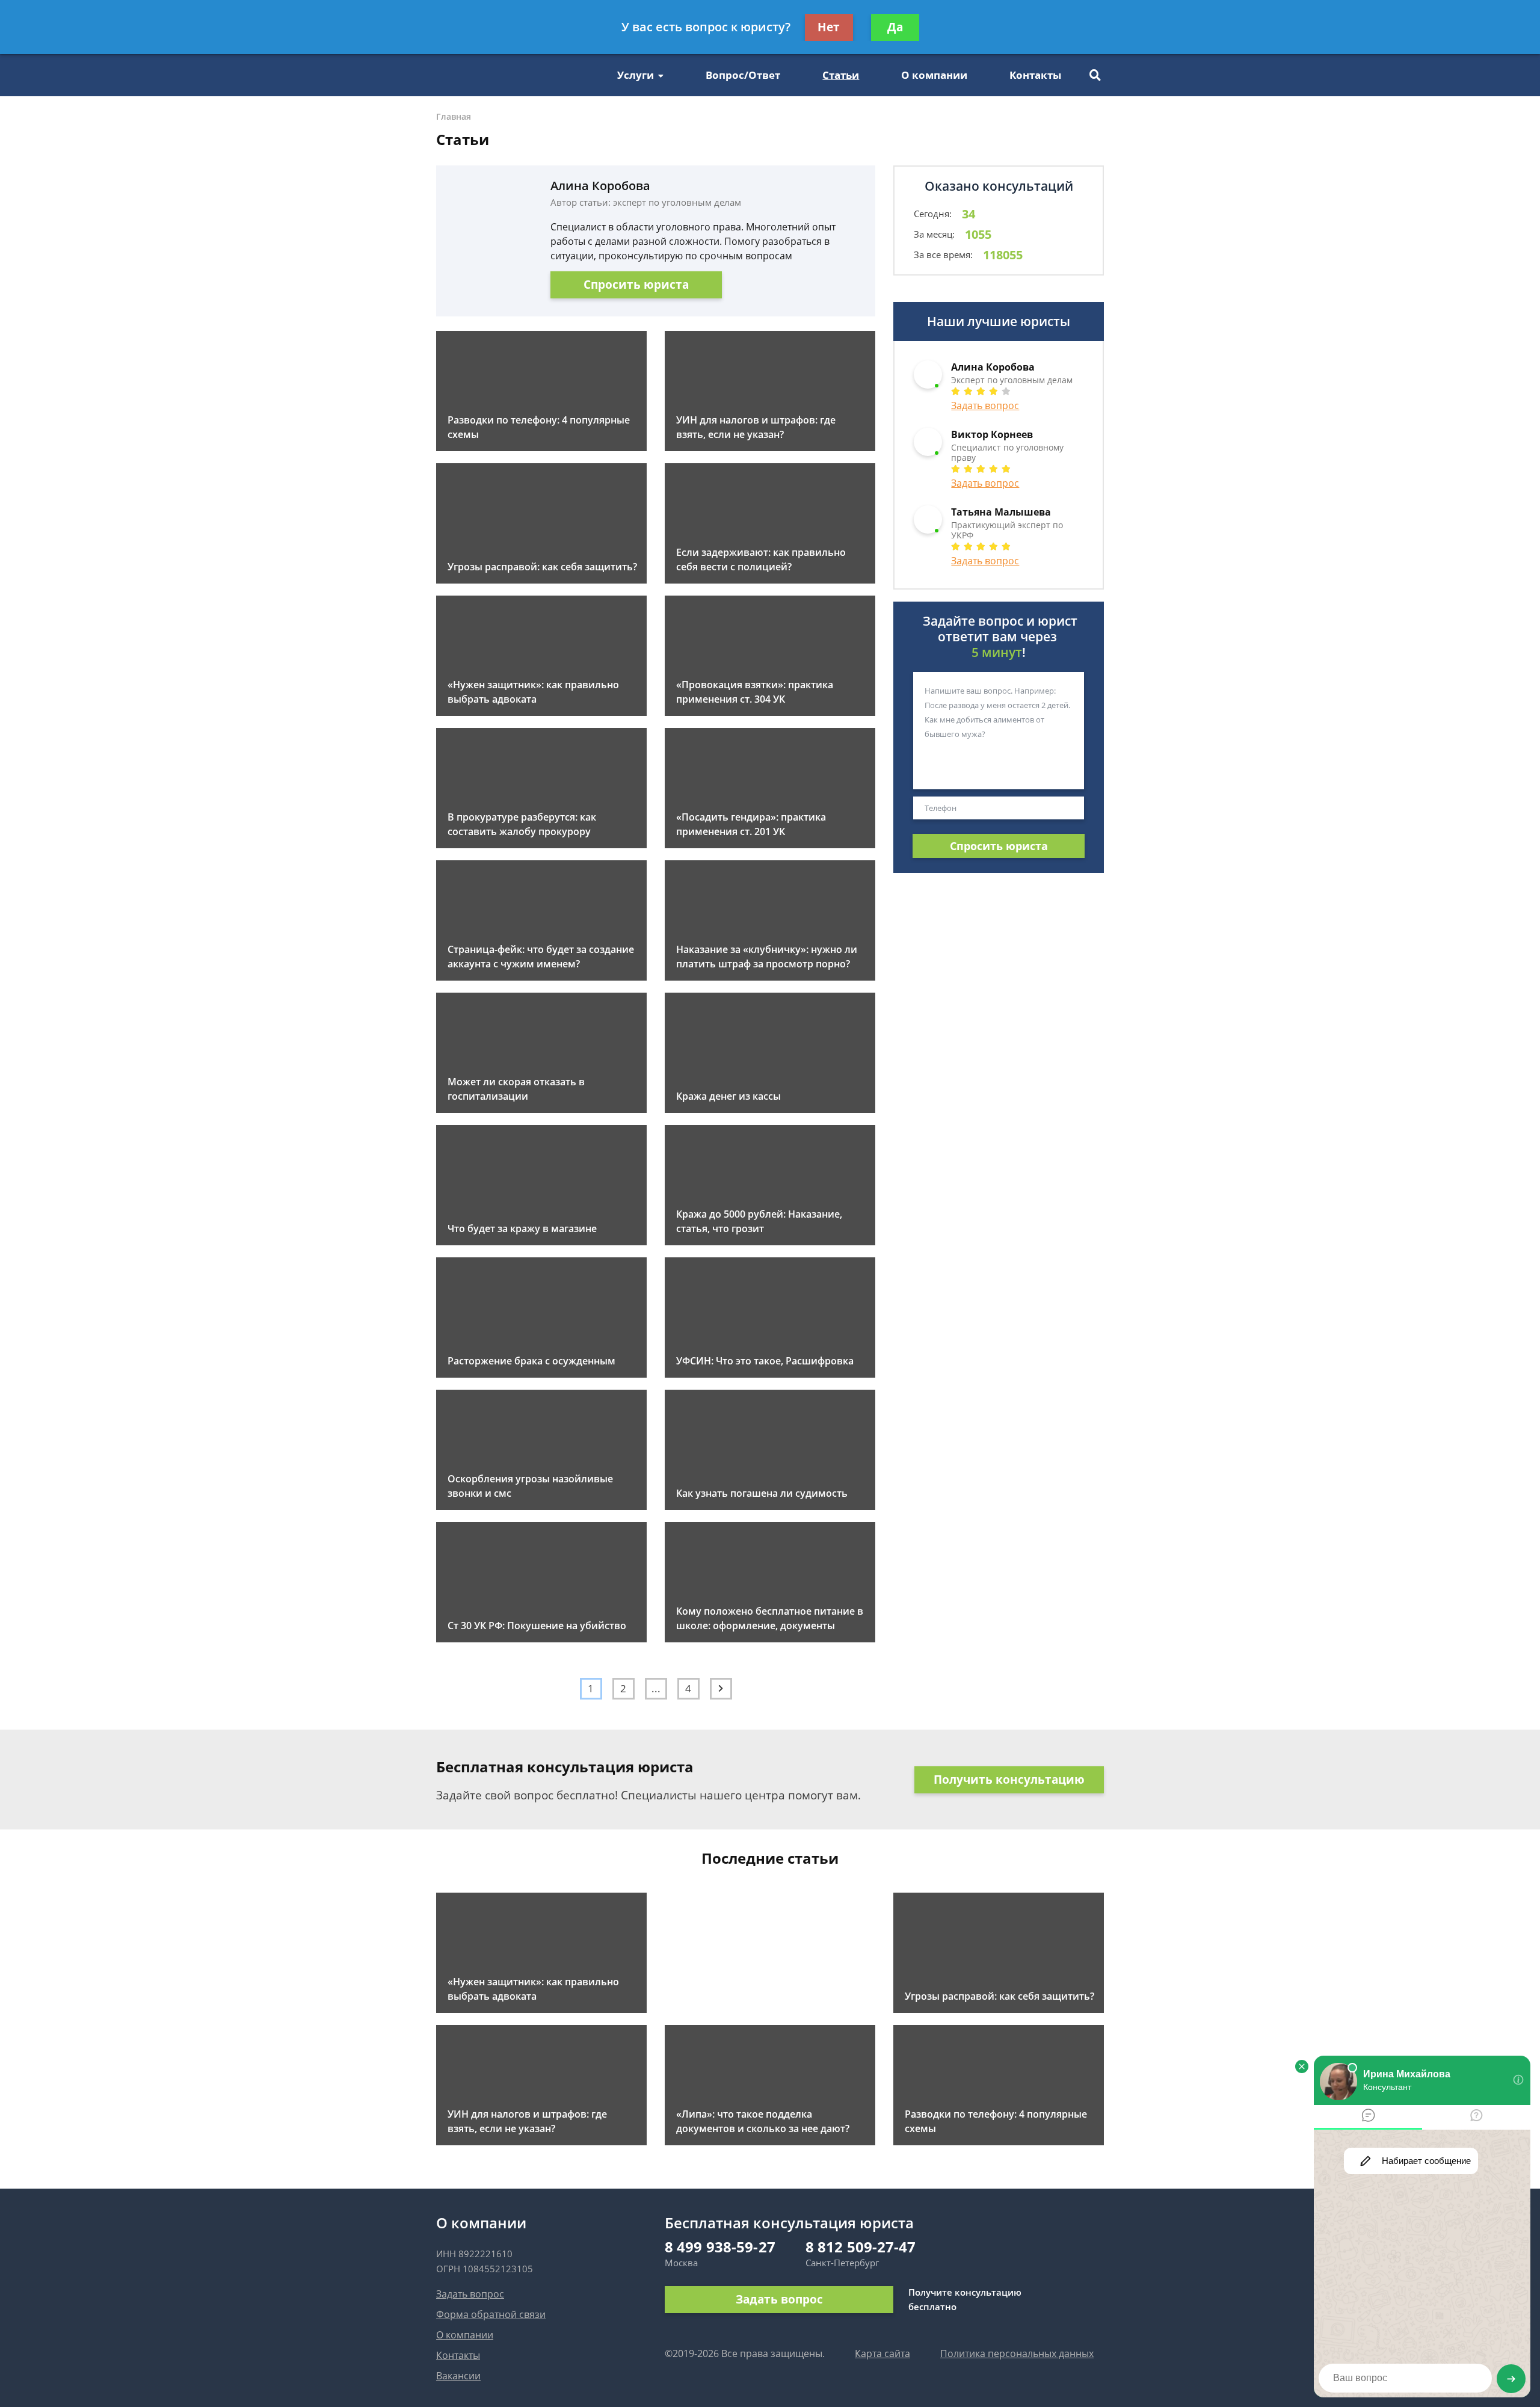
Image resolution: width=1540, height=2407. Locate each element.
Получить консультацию (1009, 1780)
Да (895, 27)
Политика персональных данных (1017, 2353)
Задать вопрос (985, 405)
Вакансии (458, 2376)
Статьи (841, 75)
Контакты (1035, 75)
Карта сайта (882, 2353)
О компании (934, 75)
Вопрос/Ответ (743, 75)
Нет (829, 27)
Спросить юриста (636, 285)
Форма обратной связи (491, 2314)
